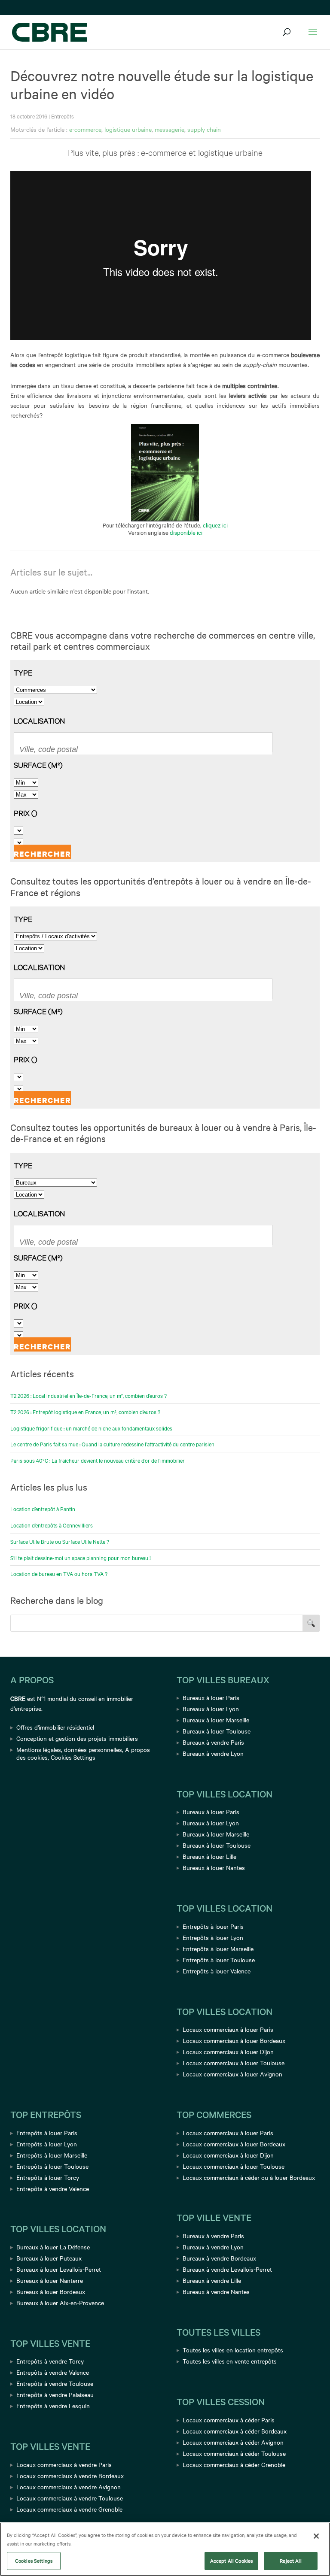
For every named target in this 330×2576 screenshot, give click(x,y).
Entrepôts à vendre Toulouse (55, 2383)
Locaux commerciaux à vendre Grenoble (69, 2509)
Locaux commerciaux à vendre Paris (64, 2464)
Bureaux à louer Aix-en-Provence (60, 2303)
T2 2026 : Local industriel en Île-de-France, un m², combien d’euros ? (89, 1395)
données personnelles (93, 1749)
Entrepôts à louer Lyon (213, 1937)
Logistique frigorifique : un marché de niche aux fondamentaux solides (91, 1428)
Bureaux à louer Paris (211, 1697)
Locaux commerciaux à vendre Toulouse (70, 2498)
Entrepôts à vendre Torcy (50, 2361)
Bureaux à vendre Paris (213, 1742)
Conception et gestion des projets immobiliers (77, 1738)
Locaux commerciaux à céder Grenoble (234, 2464)
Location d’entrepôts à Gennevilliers (52, 1525)
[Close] (316, 2536)
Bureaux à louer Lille (209, 1856)
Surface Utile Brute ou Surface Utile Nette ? (60, 1541)
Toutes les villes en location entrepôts (233, 2350)
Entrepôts (63, 116)
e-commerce (85, 129)
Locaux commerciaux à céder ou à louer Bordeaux (249, 2177)
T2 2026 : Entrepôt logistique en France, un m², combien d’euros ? (85, 1412)
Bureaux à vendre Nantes (216, 2291)
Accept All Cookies (231, 2561)
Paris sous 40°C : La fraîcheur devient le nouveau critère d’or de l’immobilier (98, 1460)
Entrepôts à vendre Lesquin (53, 2406)
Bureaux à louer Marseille (216, 1720)
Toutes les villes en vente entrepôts (230, 2361)
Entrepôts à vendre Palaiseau (55, 2394)
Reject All (290, 2561)
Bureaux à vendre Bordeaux (219, 2258)
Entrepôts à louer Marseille (218, 1949)
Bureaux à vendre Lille (212, 2280)
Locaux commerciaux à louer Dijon (228, 2052)
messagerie (170, 129)
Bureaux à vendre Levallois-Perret (227, 2269)
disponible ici (186, 532)
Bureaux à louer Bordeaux (51, 2291)
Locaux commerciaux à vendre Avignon (69, 2487)
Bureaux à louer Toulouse (217, 1731)
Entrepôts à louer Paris (213, 1926)
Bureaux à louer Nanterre (50, 2280)
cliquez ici (215, 525)
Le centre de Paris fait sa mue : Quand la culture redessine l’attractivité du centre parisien (112, 1444)
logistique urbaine (128, 129)
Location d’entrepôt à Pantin (43, 1509)
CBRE (18, 1698)
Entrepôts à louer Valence (217, 1971)
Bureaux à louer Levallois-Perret (59, 2269)
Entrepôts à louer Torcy (48, 2177)
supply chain (204, 129)
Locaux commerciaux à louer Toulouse (234, 2063)
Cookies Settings (73, 1757)
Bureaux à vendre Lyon (213, 1753)
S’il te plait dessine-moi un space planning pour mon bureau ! (81, 1558)
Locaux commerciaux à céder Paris (229, 2420)
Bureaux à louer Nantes (214, 1867)
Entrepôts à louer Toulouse (219, 1960)
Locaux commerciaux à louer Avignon (232, 2074)
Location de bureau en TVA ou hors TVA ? (59, 1573)
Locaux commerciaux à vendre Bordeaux (70, 2476)
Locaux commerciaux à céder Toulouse (234, 2453)
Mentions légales (39, 1749)
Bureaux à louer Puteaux (49, 2258)
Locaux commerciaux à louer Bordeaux (234, 2040)
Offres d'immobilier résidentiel (55, 1727)
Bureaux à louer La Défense (53, 2247)
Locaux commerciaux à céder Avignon (233, 2442)
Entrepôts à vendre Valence (53, 2188)
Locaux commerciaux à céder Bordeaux (235, 2431)
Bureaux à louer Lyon (211, 1709)
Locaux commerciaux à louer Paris (228, 2029)
